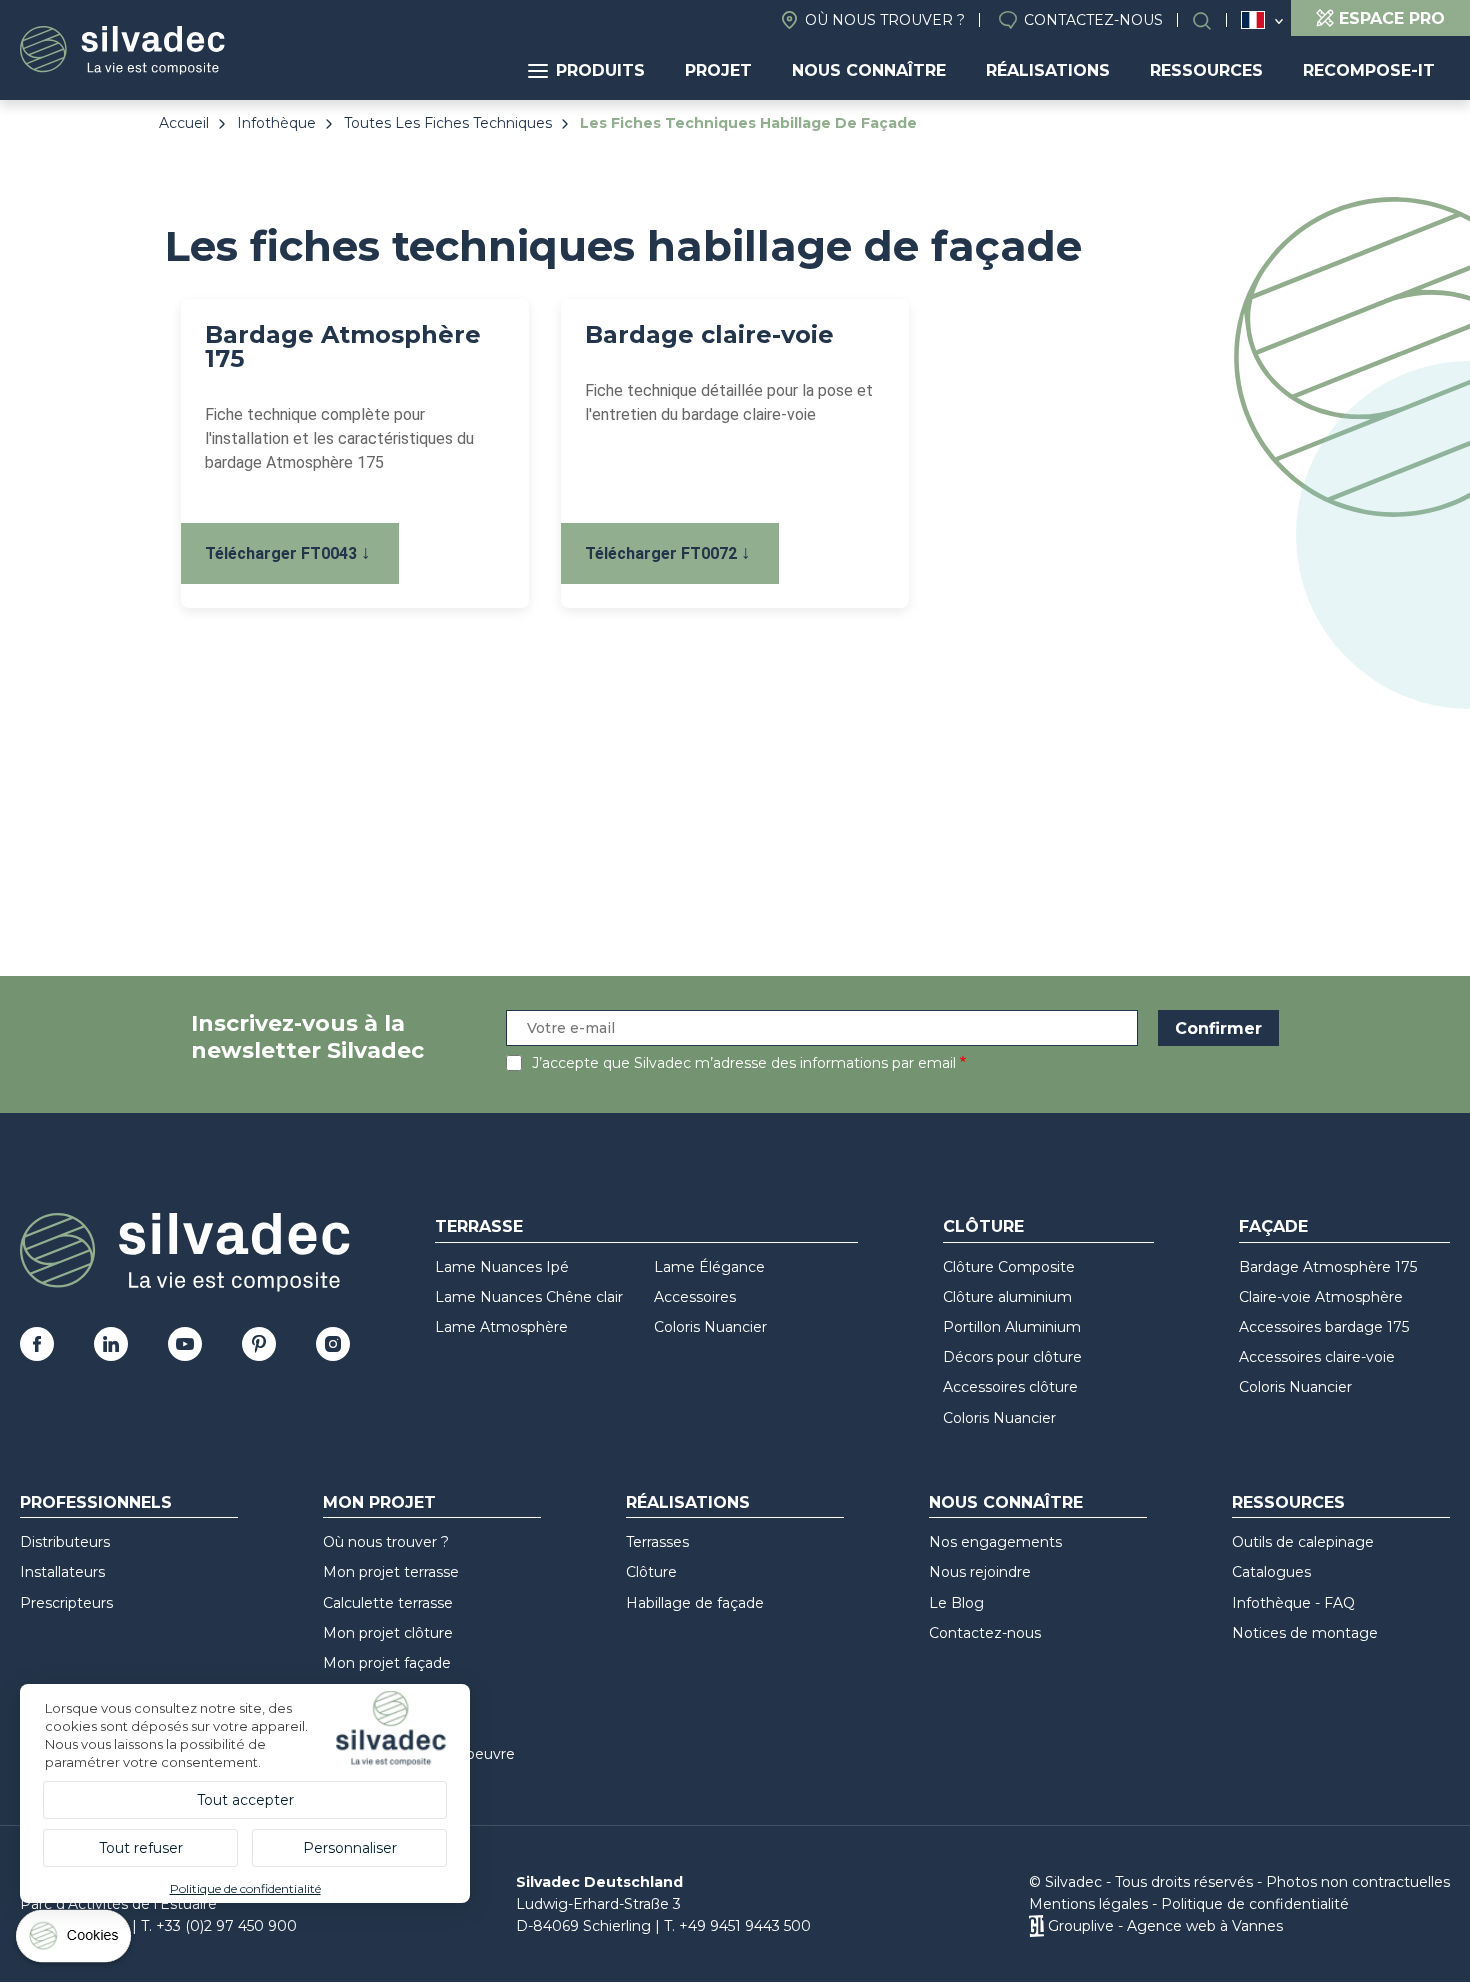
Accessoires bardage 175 (1324, 1327)
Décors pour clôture (1012, 1357)
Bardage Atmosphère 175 (1328, 1267)
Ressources (1206, 70)
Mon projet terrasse (391, 1572)
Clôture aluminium (1007, 1297)
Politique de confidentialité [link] (245, 1888)
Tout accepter (245, 1800)
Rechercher (1212, 20)
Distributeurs (65, 1542)
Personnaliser (350, 1848)
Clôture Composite (1009, 1267)
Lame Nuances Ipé (502, 1267)
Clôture (983, 1226)
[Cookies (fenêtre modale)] (75, 1940)
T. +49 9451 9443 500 (737, 1926)
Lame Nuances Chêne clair (529, 1297)
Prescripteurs (66, 1603)
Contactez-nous (1093, 20)
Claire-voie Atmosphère (1321, 1297)
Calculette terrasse (388, 1603)
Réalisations (1048, 70)
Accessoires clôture (1010, 1387)
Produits (600, 70)
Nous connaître (869, 70)
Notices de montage (1305, 1633)
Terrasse (479, 1226)
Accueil (184, 123)
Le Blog (956, 1603)
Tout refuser (141, 1848)
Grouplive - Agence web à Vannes (1165, 1926)
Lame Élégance (709, 1267)
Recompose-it (1369, 70)
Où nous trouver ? (885, 20)
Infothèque (276, 123)
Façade (1273, 1226)
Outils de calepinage (1303, 1542)
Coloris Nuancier (710, 1327)
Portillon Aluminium (1012, 1327)
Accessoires (695, 1297)
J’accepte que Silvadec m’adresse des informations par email (744, 1063)
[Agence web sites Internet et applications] (1036, 1926)
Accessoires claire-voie (1317, 1357)
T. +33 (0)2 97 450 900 (219, 1926)
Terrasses (657, 1542)
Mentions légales (1088, 1904)
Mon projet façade (387, 1663)
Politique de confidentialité (1255, 1904)
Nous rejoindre (980, 1572)
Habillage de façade (695, 1603)
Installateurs (62, 1572)
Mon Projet (379, 1502)
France (1253, 20)
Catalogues (1271, 1572)
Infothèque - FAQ (1293, 1603)
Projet (718, 70)
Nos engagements (995, 1542)
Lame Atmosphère (501, 1327)
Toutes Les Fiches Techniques (448, 123)
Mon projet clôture (388, 1633)
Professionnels (96, 1502)
